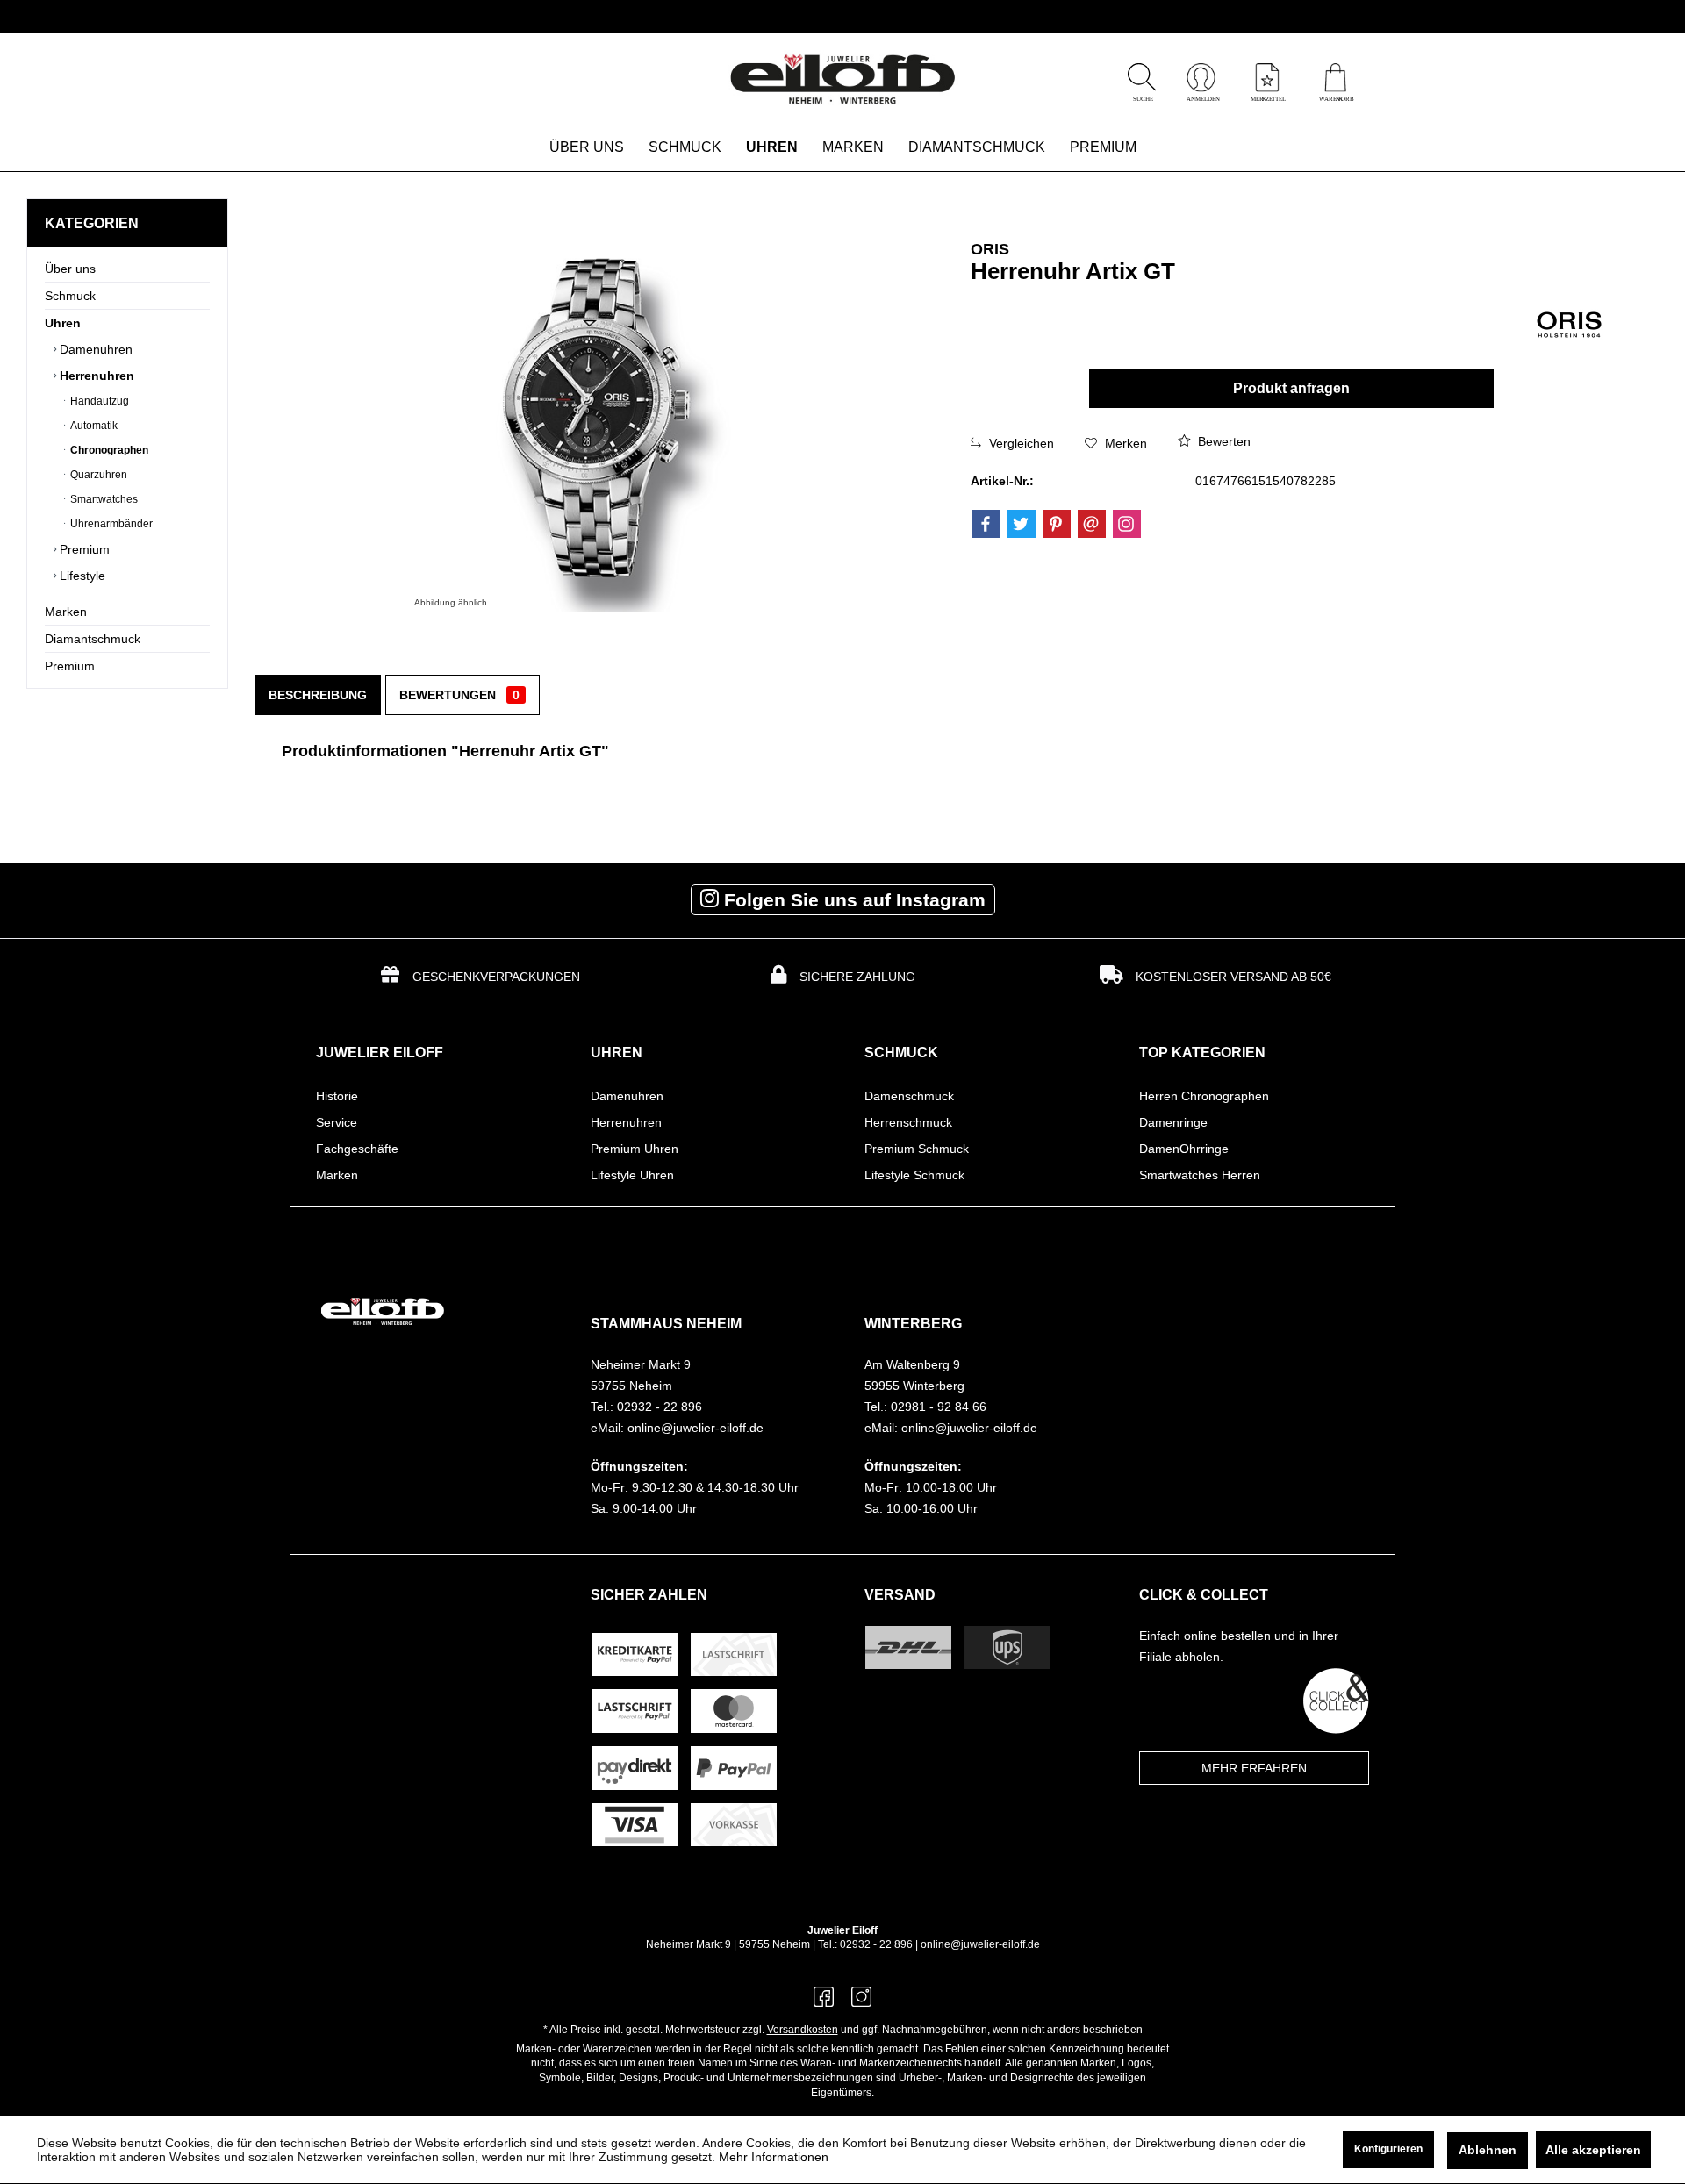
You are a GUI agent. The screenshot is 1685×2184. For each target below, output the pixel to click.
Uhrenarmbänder (110, 524)
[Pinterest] (1057, 524)
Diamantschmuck (93, 639)
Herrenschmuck (908, 1122)
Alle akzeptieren (1593, 2150)
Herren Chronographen (1204, 1096)
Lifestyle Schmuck (914, 1175)
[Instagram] (1127, 524)
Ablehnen (1488, 2150)
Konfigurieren (1388, 2149)
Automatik (93, 426)
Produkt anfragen (1291, 388)
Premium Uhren (635, 1149)
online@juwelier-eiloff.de (980, 1944)
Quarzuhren (97, 475)
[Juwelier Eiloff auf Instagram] (861, 2002)
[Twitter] (1022, 524)
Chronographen (108, 450)
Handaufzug (98, 401)
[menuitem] (1335, 80)
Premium (83, 549)
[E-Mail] (1092, 524)
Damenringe (1173, 1122)
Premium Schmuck (917, 1149)
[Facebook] (986, 524)
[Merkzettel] (1267, 97)
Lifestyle (81, 576)
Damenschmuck (909, 1096)
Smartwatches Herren (1200, 1175)
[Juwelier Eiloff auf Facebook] (824, 2002)
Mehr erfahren (1254, 1768)
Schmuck (70, 296)
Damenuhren (94, 349)
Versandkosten (803, 2030)
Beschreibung (318, 695)
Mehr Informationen (774, 2157)
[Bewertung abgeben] (1202, 294)
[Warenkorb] (1335, 97)
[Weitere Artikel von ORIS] (1569, 321)
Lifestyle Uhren (632, 1175)
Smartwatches (103, 499)
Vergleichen (1020, 443)
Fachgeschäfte (357, 1149)
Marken (66, 612)
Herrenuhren (95, 376)
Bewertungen (459, 695)
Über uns (70, 269)
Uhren (63, 323)
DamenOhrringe (1184, 1149)
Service (337, 1122)
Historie (337, 1096)
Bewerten (1223, 441)
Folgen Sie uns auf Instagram (852, 900)
